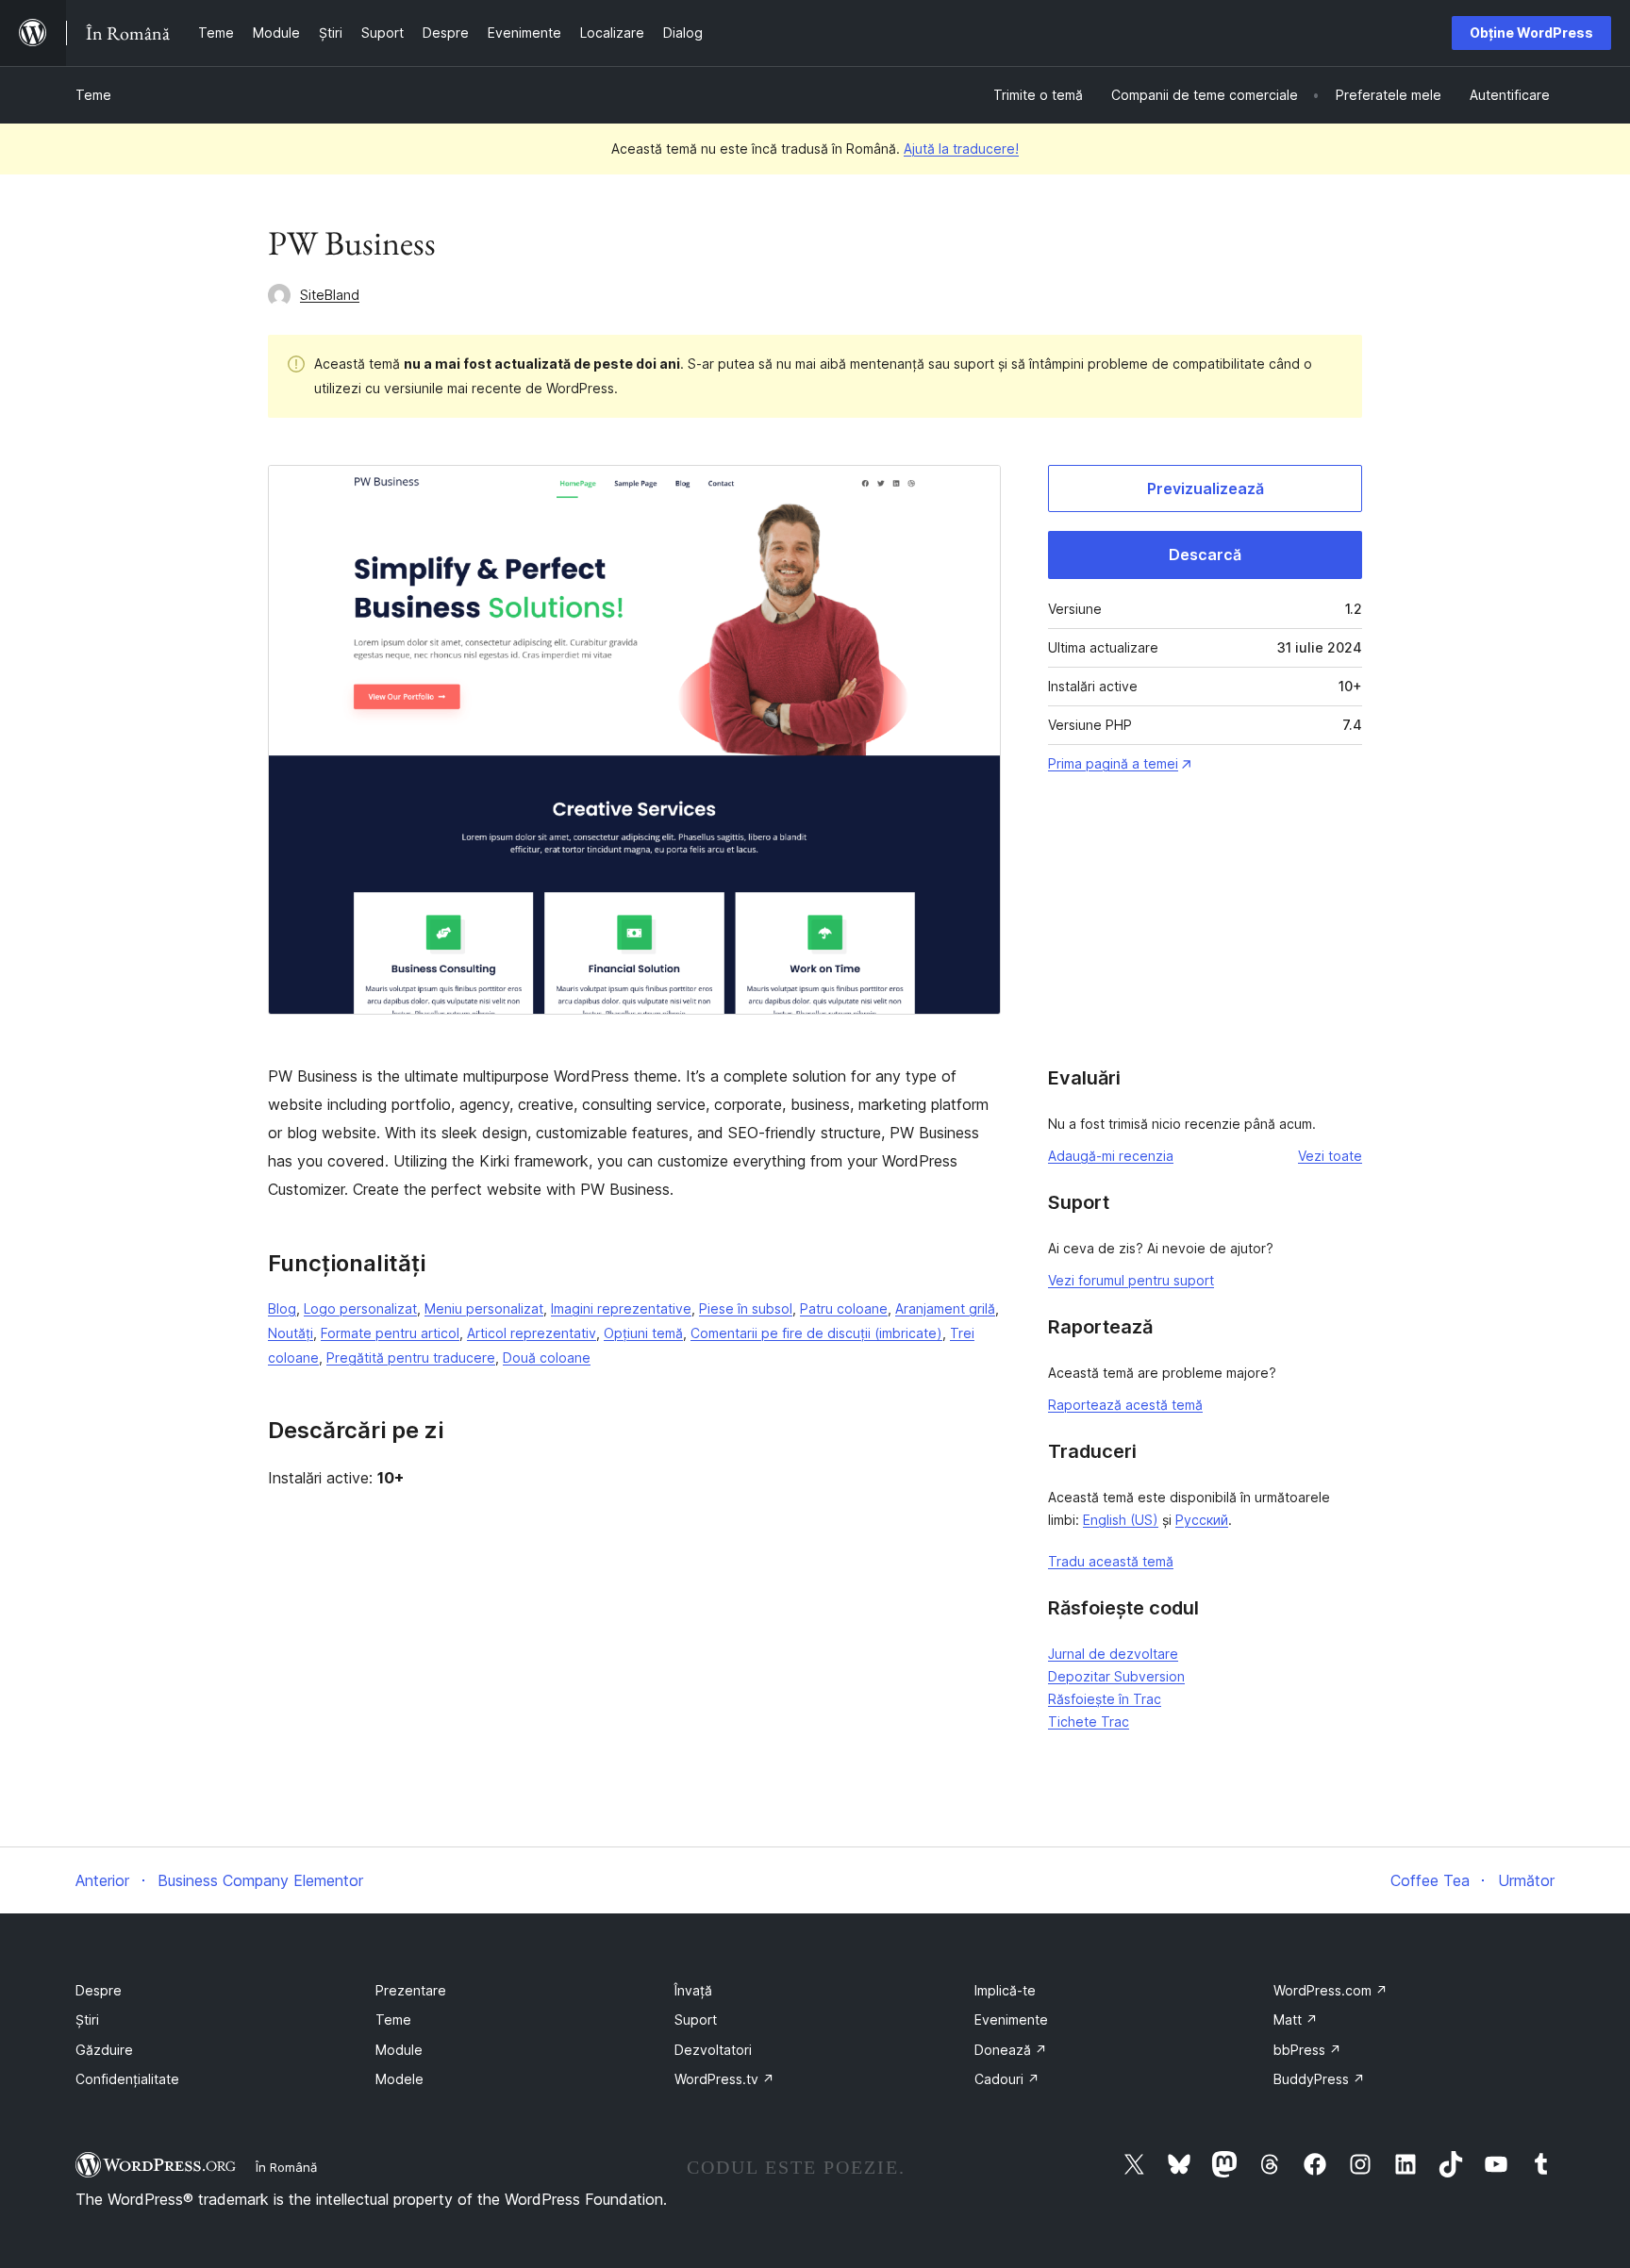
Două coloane (547, 1357)
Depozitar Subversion (1116, 1676)
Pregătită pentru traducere (411, 1357)
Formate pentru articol (390, 1333)
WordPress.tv (724, 2079)
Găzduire (104, 2050)
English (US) (1121, 1520)
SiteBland (330, 295)
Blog (282, 1308)
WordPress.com (1331, 1990)
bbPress (1307, 2050)
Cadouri (1007, 2079)
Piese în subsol (746, 1308)
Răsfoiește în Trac (1105, 1699)
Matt (1296, 2020)
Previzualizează (1206, 488)
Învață (693, 1990)
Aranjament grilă (945, 1308)
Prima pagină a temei (1113, 763)
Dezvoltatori (713, 2050)
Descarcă (1205, 555)
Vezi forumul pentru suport (1131, 1280)
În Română (286, 2167)
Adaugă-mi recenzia (1111, 1156)
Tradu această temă (1111, 1561)
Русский (1202, 1520)
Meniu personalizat (484, 1308)
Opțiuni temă (643, 1333)
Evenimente (1011, 2020)
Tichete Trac (1089, 1722)
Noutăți (291, 1333)
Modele (399, 2079)
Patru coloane (844, 1308)
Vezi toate (1330, 1156)
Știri (87, 2020)
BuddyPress (1319, 2079)
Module (399, 2050)
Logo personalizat (360, 1308)
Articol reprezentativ (532, 1333)
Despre (99, 1990)
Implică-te (1005, 1990)
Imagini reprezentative (621, 1308)
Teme (93, 95)
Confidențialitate (127, 2079)
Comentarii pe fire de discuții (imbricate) (816, 1333)
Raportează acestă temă (1125, 1405)
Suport (696, 2020)
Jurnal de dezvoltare (1113, 1654)
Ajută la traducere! (961, 149)
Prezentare (411, 1990)
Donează (1011, 2050)
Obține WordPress (1531, 33)
